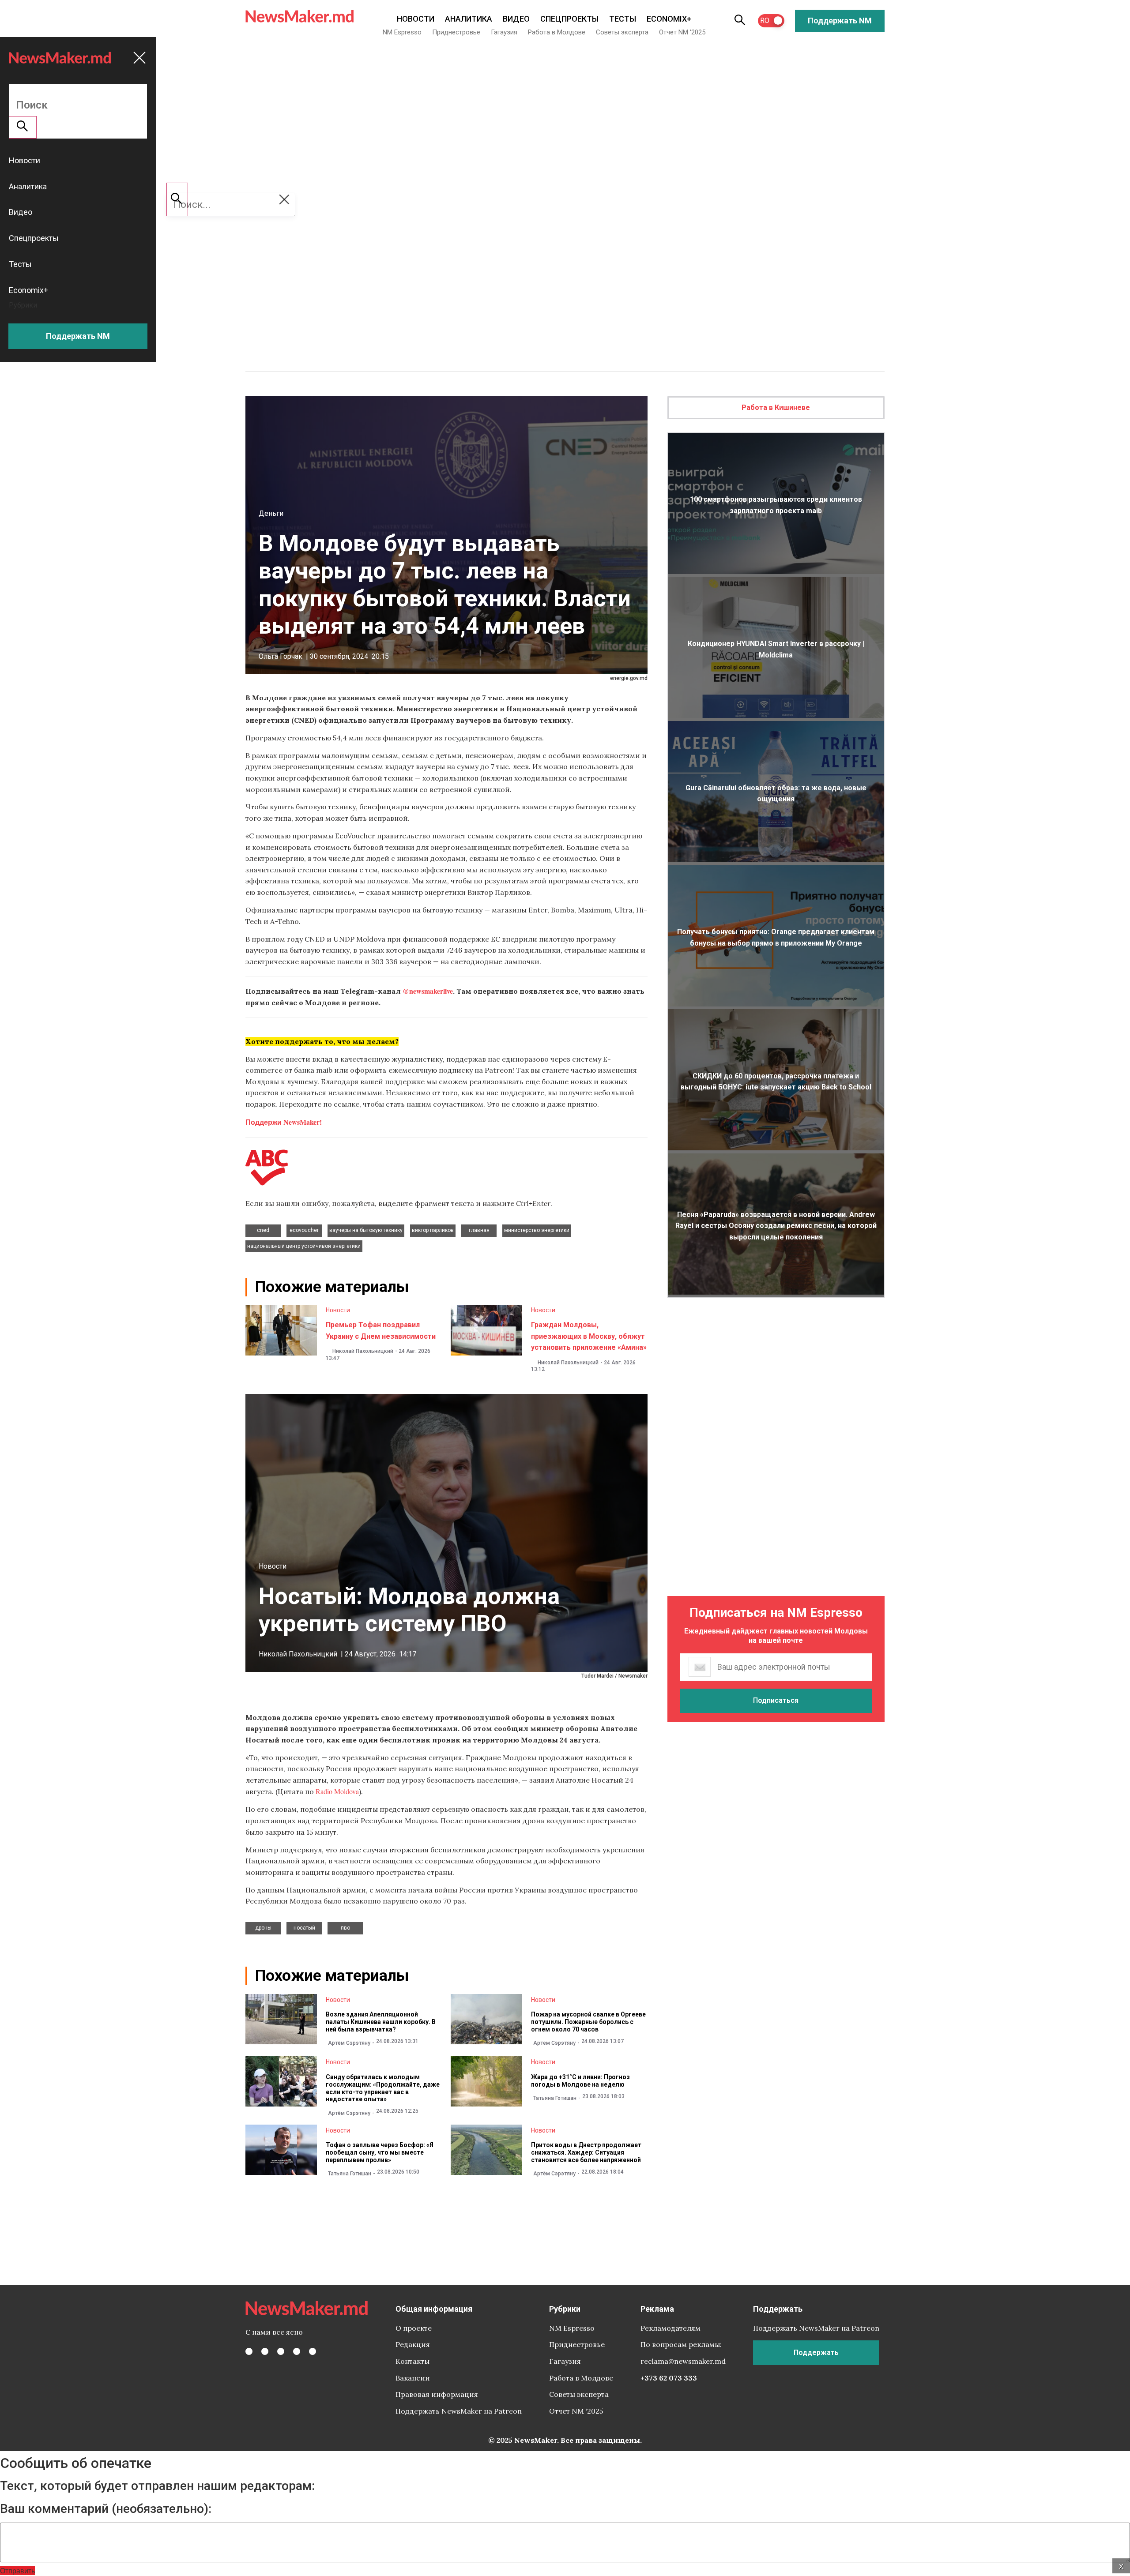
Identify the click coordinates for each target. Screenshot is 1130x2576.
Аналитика (469, 19)
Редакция (413, 2344)
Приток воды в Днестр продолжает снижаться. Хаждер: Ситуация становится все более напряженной (586, 2152)
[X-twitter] (265, 2351)
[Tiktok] (297, 2351)
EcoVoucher (304, 1230)
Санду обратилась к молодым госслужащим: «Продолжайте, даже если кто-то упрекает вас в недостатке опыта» (383, 2088)
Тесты (623, 19)
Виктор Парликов (433, 1230)
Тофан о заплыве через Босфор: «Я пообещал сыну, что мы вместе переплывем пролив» (380, 2152)
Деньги (271, 513)
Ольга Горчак (281, 656)
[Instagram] (281, 2351)
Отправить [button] (17, 2570)
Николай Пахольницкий (363, 1351)
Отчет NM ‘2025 (682, 32)
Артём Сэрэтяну (349, 2043)
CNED (263, 1230)
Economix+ (669, 19)
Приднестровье (456, 32)
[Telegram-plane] (313, 2351)
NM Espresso (402, 32)
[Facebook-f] (249, 2351)
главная (479, 1230)
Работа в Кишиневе (776, 407)
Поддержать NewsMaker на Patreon (459, 2411)
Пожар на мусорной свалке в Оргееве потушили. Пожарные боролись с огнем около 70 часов (588, 2022)
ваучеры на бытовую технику (366, 1230)
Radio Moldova (337, 1791)
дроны (263, 1928)
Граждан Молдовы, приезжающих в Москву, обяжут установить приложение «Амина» (589, 1336)
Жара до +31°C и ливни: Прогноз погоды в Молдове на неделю (580, 2081)
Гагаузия (504, 32)
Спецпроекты (569, 19)
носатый (304, 1928)
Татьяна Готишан (555, 2098)
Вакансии (413, 2378)
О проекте (414, 2328)
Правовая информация (437, 2394)
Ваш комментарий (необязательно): (106, 2509)
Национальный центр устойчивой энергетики (304, 1246)
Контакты (412, 2361)
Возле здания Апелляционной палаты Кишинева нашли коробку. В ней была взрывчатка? (381, 2022)
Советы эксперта (622, 32)
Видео (516, 19)
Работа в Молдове (557, 32)
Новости (416, 19)
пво (345, 1928)
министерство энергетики (537, 1230)
